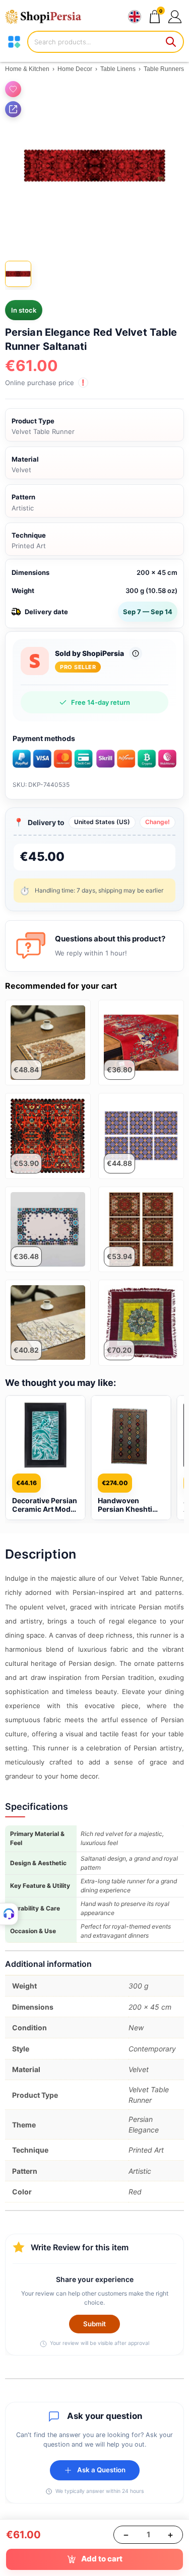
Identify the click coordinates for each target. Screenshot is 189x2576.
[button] (175, 16)
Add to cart (102, 2559)
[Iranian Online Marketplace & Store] (48, 17)
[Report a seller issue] (136, 653)
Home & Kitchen (27, 69)
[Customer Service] (9, 1914)
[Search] (171, 42)
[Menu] (14, 42)
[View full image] (94, 166)
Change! (157, 822)
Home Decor (75, 69)
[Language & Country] (135, 17)
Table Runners (164, 69)
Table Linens (118, 69)
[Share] (13, 109)
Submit (94, 2324)
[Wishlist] (13, 89)
